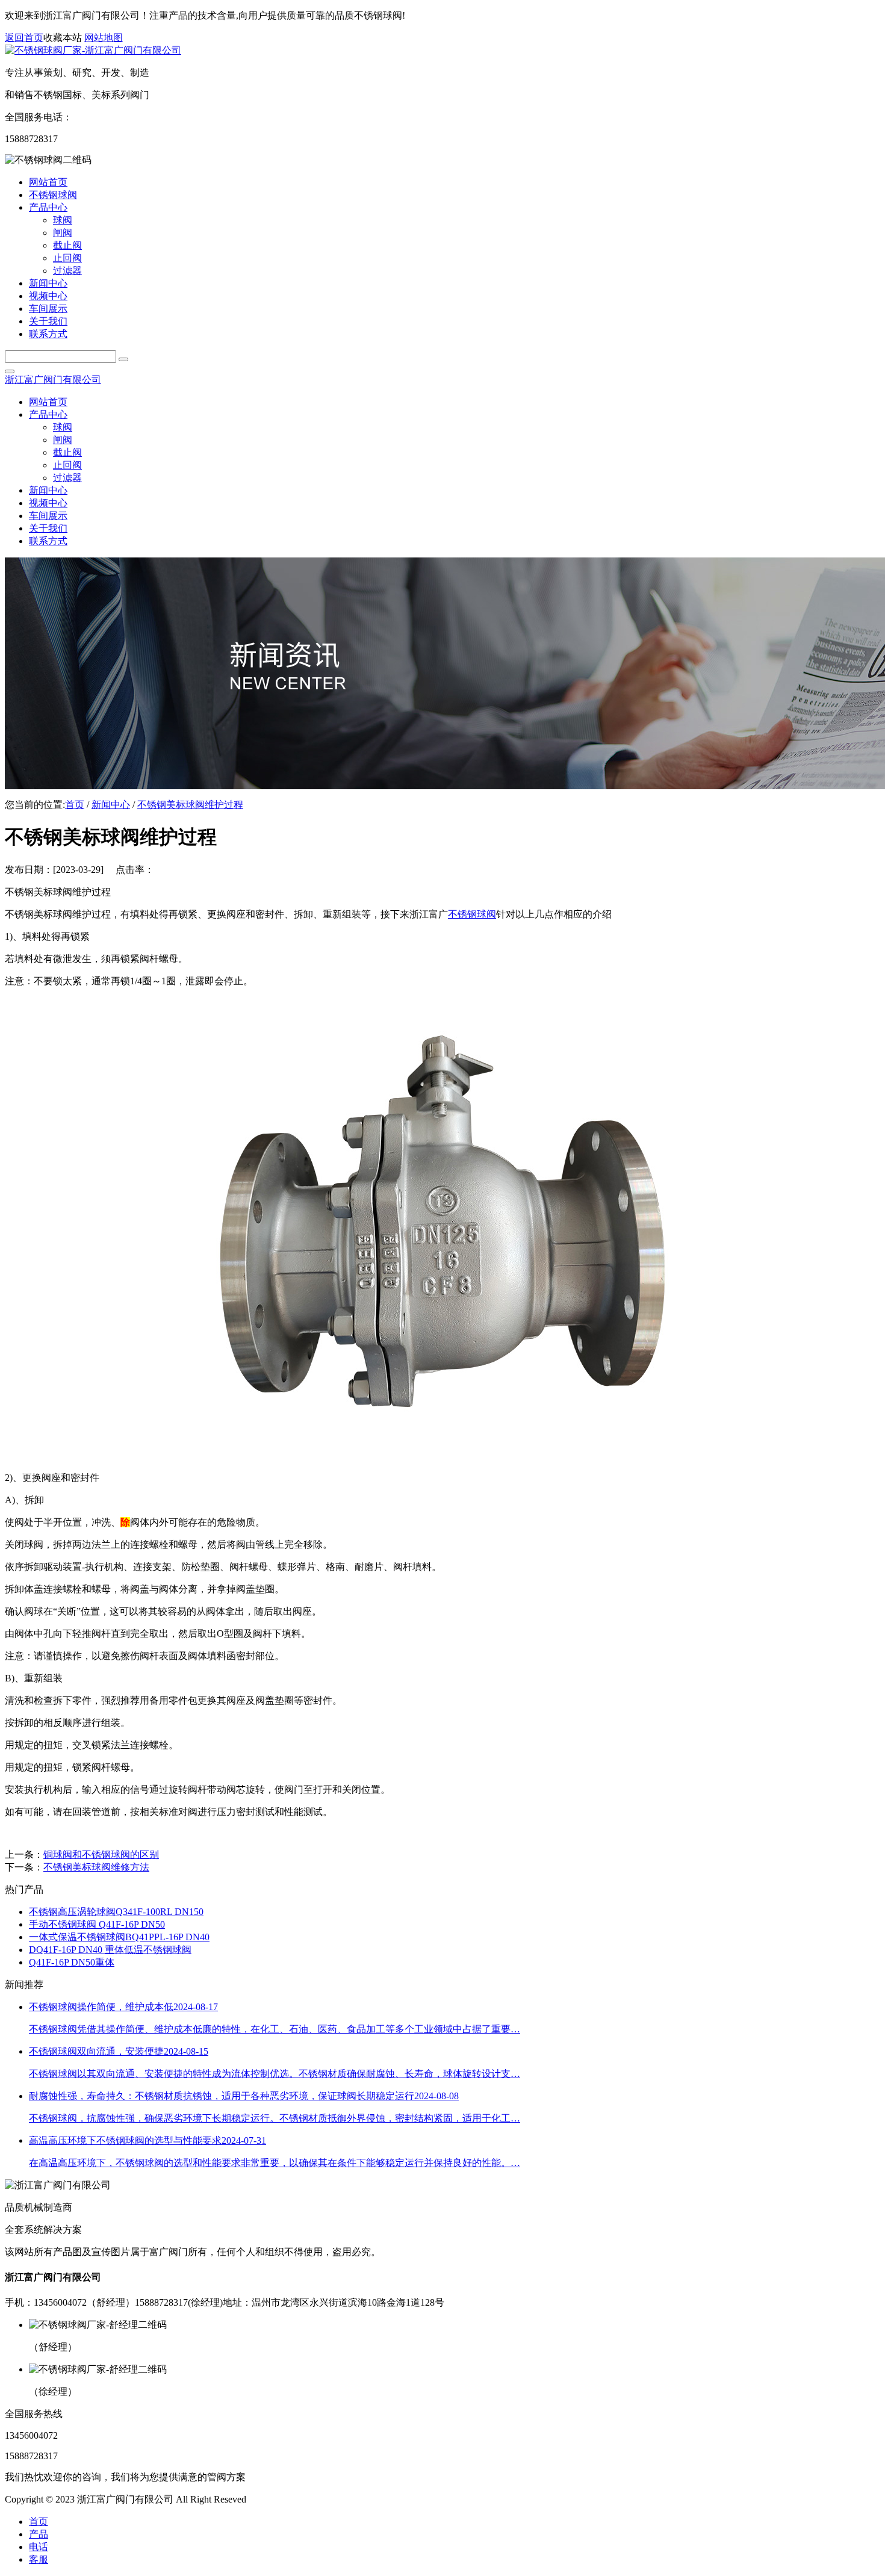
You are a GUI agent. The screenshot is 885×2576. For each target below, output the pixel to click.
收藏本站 (63, 38)
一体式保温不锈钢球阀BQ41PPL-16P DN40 (119, 1937)
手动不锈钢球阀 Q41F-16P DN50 (97, 1924)
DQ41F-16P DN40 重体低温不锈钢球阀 (110, 1950)
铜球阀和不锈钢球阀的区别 (101, 1854)
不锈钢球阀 (472, 914)
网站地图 (104, 38)
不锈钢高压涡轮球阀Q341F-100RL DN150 (116, 1912)
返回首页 (24, 38)
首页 (75, 805)
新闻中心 (111, 805)
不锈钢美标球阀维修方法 (96, 1867)
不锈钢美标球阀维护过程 (190, 805)
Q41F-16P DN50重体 (72, 1962)
